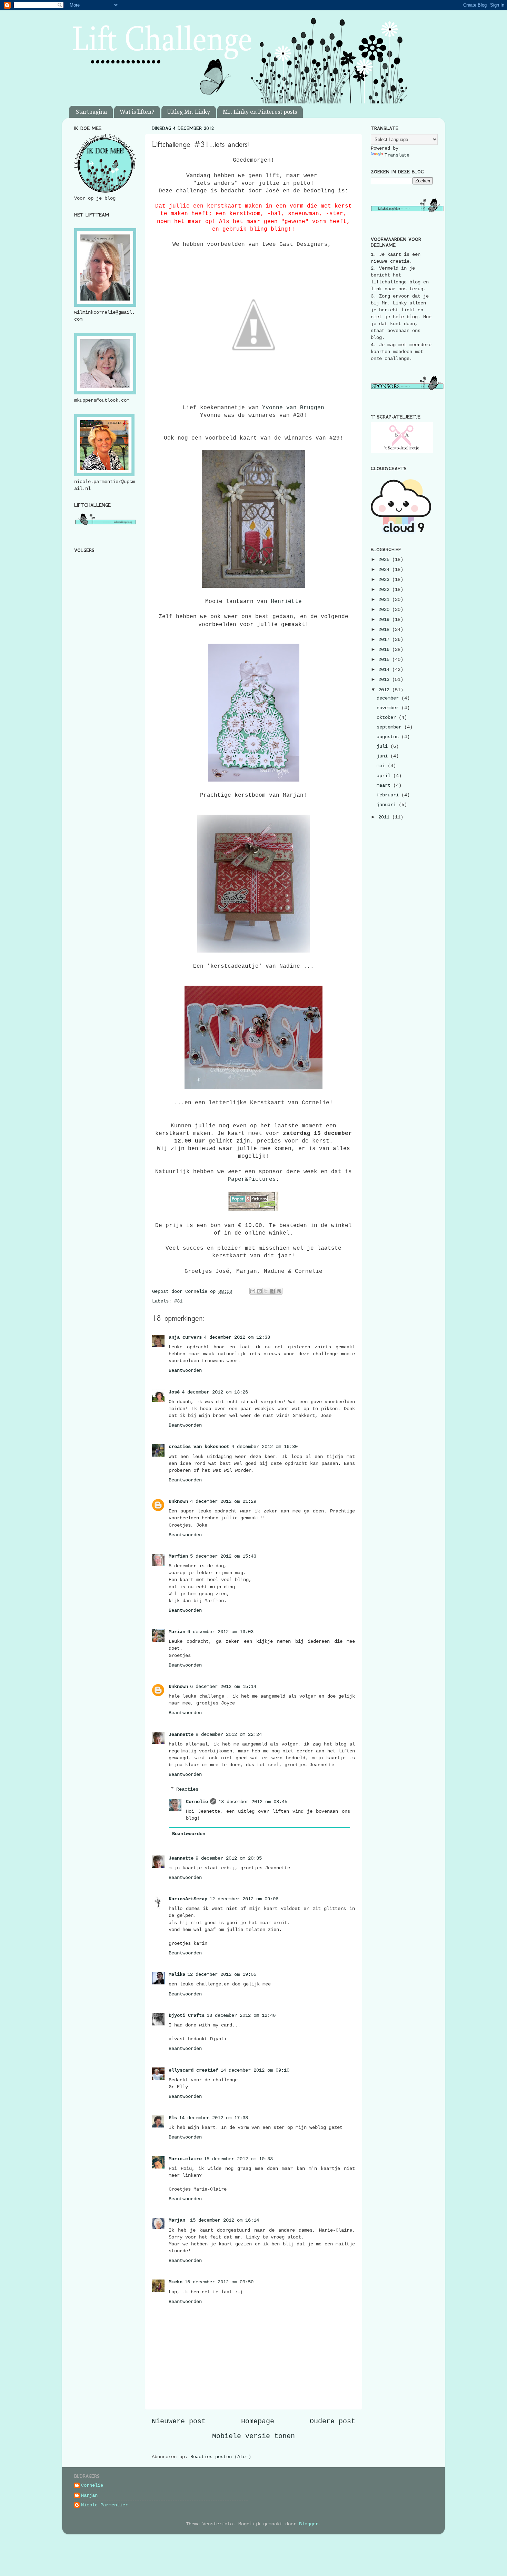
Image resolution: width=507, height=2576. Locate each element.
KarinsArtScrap (188, 1899)
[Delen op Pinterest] (279, 1291)
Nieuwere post (179, 2421)
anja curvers (185, 1337)
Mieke (176, 2282)
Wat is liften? (137, 112)
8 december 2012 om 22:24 (229, 1734)
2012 (385, 690)
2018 (385, 630)
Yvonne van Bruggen (293, 408)
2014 (385, 670)
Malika (177, 1974)
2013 (385, 680)
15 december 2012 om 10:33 (238, 2159)
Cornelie (197, 1802)
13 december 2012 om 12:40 (241, 2015)
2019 (385, 620)
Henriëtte (286, 602)
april (385, 776)
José (174, 1392)
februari (389, 795)
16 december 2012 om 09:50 (219, 2282)
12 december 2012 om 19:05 (222, 1974)
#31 (178, 1301)
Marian (177, 1632)
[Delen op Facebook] (272, 1291)
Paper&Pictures (252, 1179)
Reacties (187, 1789)
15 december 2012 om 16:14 (225, 2220)
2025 (385, 560)
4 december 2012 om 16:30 (265, 1447)
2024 (385, 570)
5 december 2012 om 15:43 (223, 1556)
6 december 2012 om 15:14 (223, 1687)
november (389, 708)
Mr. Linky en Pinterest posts (260, 112)
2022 (385, 590)
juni (384, 756)
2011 (385, 817)
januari (388, 805)
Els (173, 2118)
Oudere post (332, 2421)
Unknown (178, 1501)
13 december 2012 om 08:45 (253, 1802)
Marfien (178, 1556)
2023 (385, 580)
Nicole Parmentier (105, 2505)
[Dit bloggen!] (259, 1291)
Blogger (309, 2524)
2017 (385, 640)
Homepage (258, 2421)
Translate (397, 155)
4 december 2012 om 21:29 (223, 1501)
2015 (385, 660)
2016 (385, 650)
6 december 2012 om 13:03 (220, 1632)
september (390, 727)
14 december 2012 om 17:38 (213, 2118)
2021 (385, 600)
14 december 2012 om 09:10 (255, 2070)
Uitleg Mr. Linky (188, 112)
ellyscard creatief (193, 2070)
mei (382, 766)
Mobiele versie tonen (254, 2436)
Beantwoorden (185, 1370)
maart (385, 785)
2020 (385, 610)
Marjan (178, 2220)
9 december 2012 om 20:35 (229, 1858)
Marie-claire (185, 2159)
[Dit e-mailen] (253, 1291)
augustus (389, 737)
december (389, 698)
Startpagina (91, 112)
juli (384, 746)
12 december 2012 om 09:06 (244, 1899)
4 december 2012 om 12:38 (237, 1337)
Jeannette (181, 1734)
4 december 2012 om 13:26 (215, 1392)
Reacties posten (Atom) (221, 2457)
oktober (388, 717)
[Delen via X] (266, 1291)
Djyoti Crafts (187, 2015)
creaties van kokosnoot (199, 1447)
